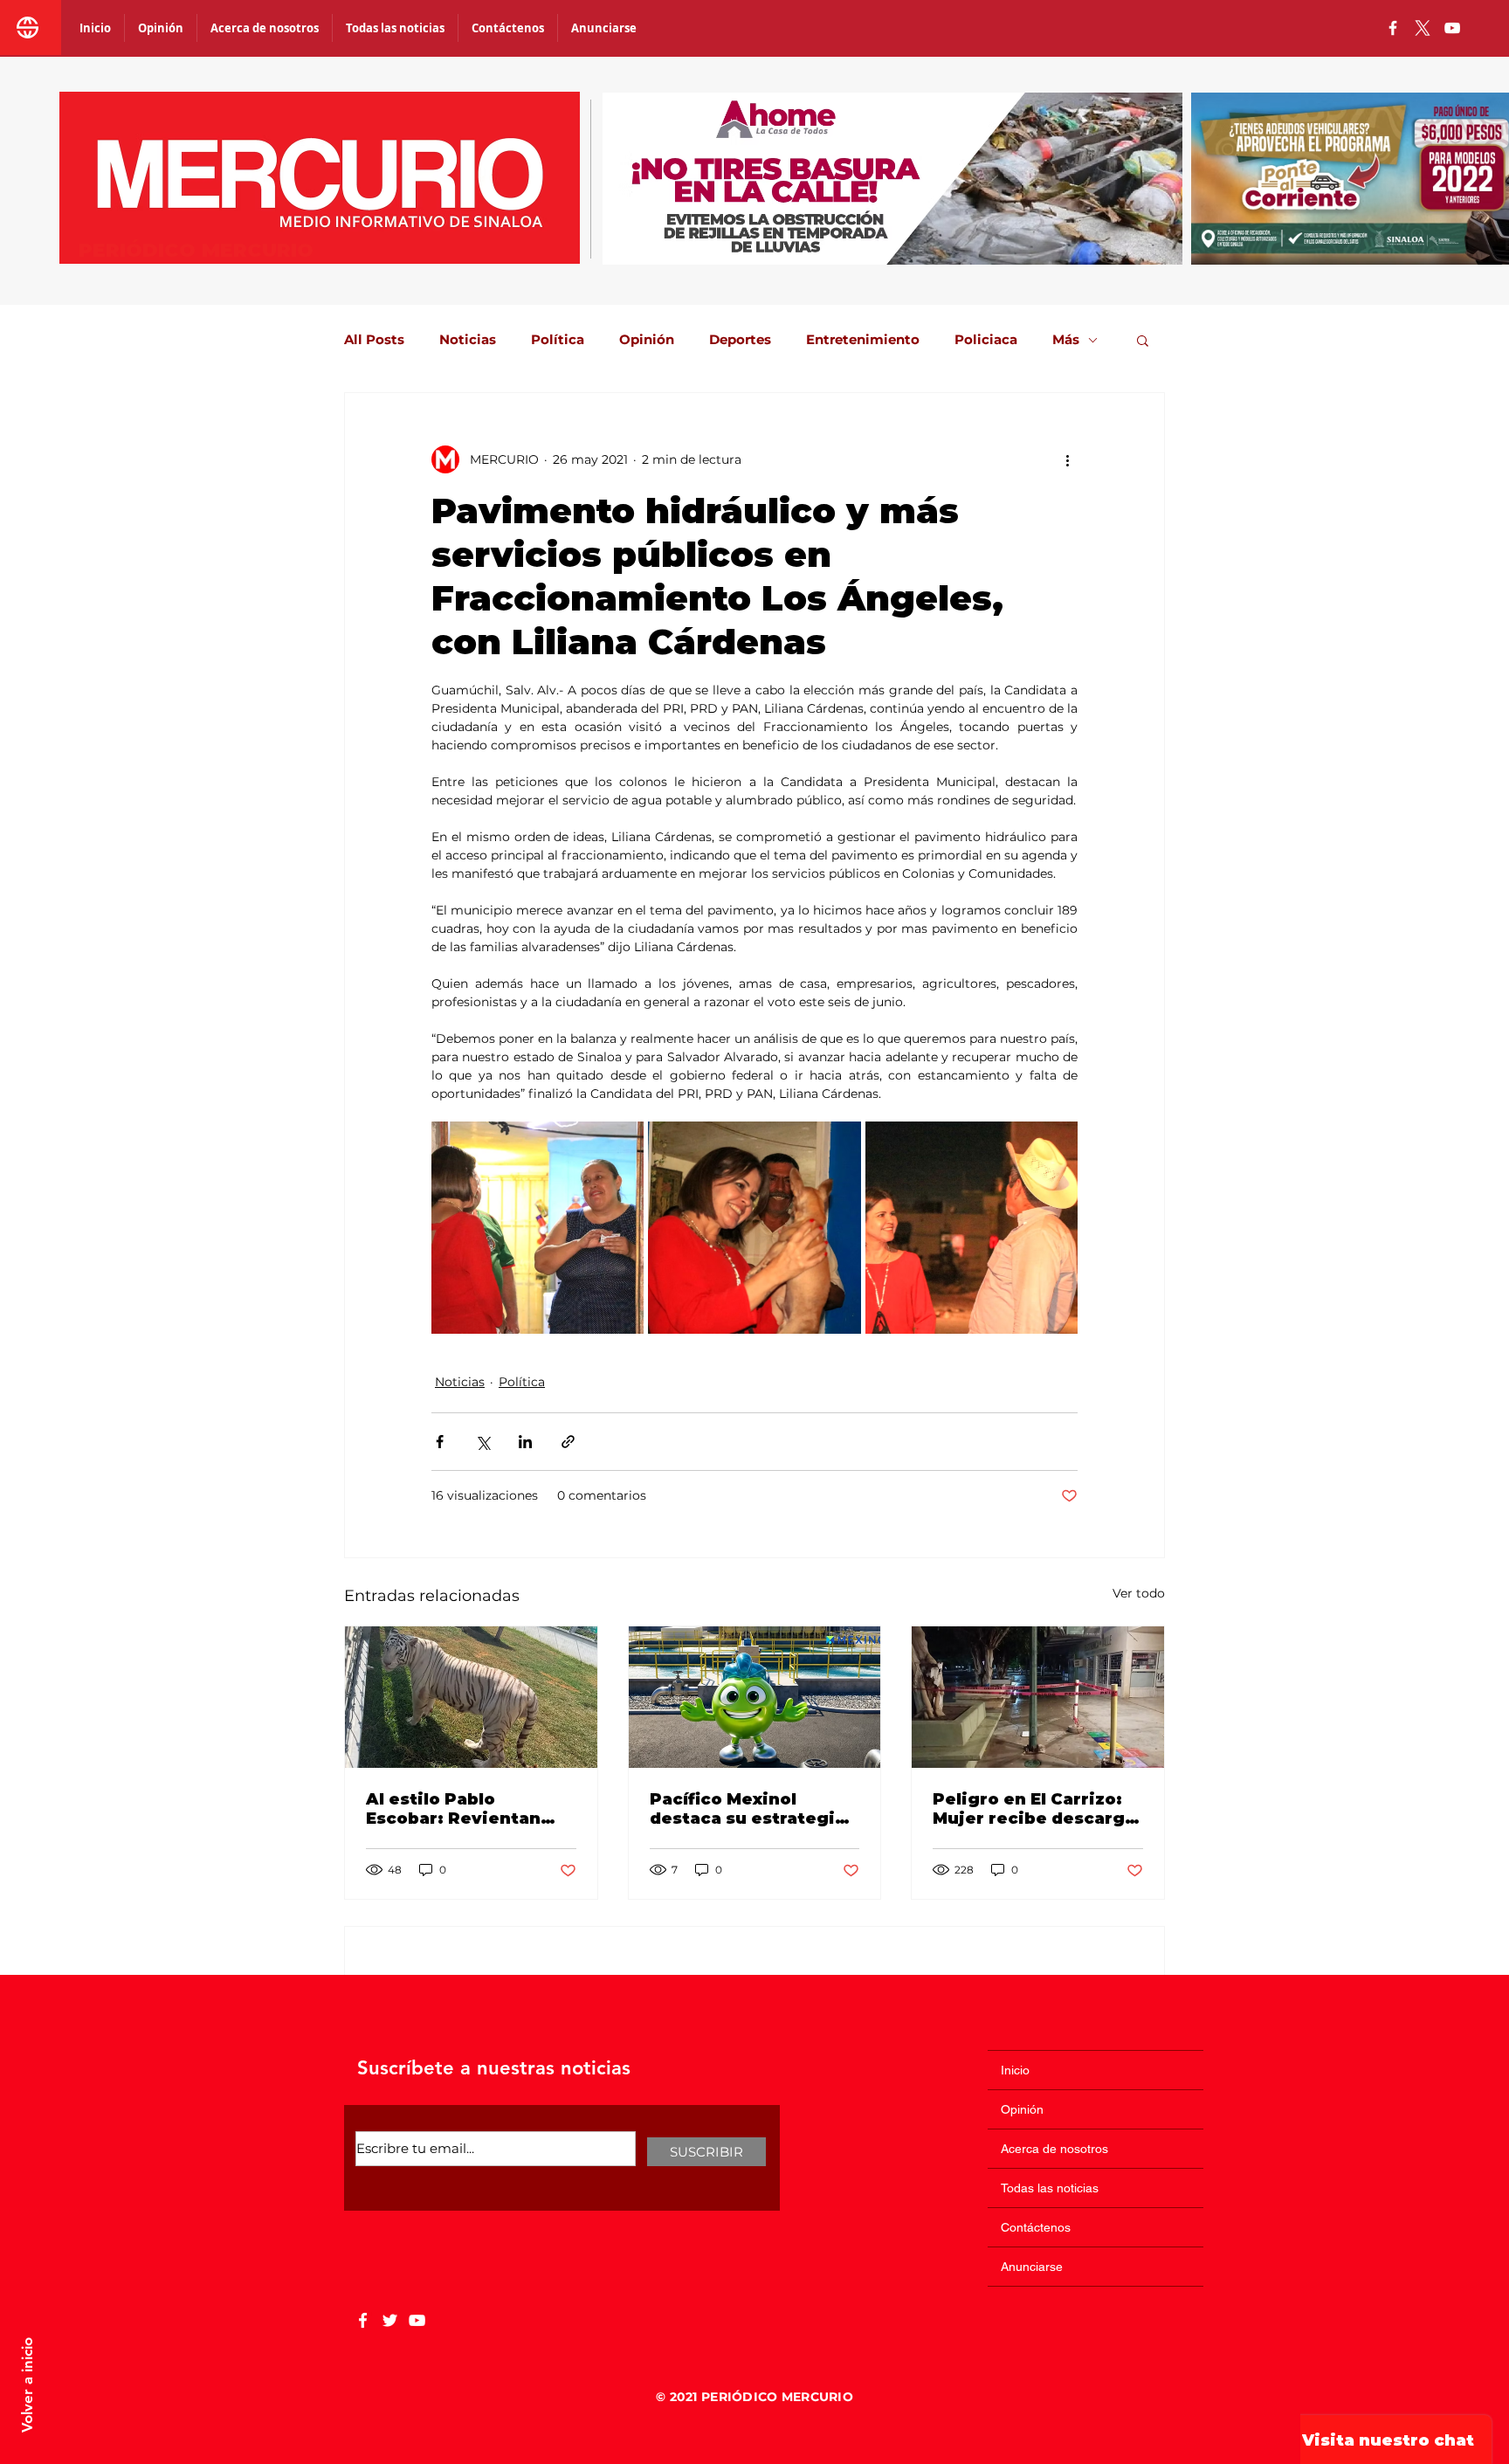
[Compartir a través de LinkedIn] (525, 1442)
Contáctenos (1036, 2227)
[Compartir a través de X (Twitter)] (482, 1442)
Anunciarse (1032, 2267)
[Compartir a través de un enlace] (568, 1442)
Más (1066, 340)
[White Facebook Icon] (363, 2320)
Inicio (1015, 2070)
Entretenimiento (863, 340)
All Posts (374, 340)
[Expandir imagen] (537, 1228)
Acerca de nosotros (1054, 2149)
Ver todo (1139, 1593)
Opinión (647, 340)
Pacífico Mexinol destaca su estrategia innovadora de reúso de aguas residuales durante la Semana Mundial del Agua (748, 1809)
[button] (1143, 340)
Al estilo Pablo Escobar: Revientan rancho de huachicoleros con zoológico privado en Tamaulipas (461, 1809)
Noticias (468, 340)
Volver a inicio (27, 2385)
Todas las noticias (1050, 2188)
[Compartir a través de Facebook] (440, 1442)
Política (558, 340)
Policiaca (986, 340)
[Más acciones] (1067, 459)
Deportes (740, 340)
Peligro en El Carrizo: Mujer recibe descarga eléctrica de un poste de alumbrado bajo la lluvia (1034, 1809)
